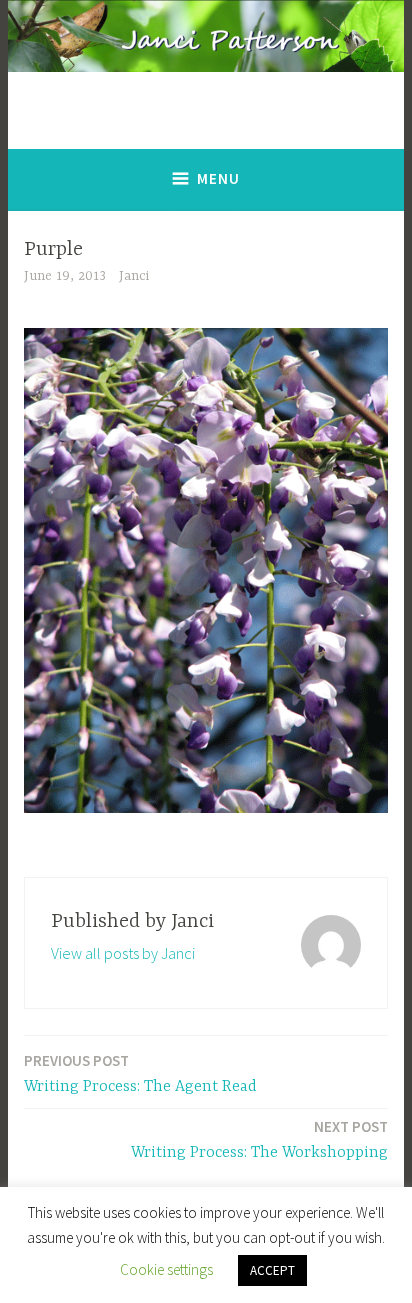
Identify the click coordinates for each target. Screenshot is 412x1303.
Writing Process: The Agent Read (140, 1073)
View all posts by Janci (123, 953)
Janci (134, 276)
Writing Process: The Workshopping (259, 1139)
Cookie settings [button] (166, 1269)
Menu (218, 178)
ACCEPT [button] (272, 1270)
